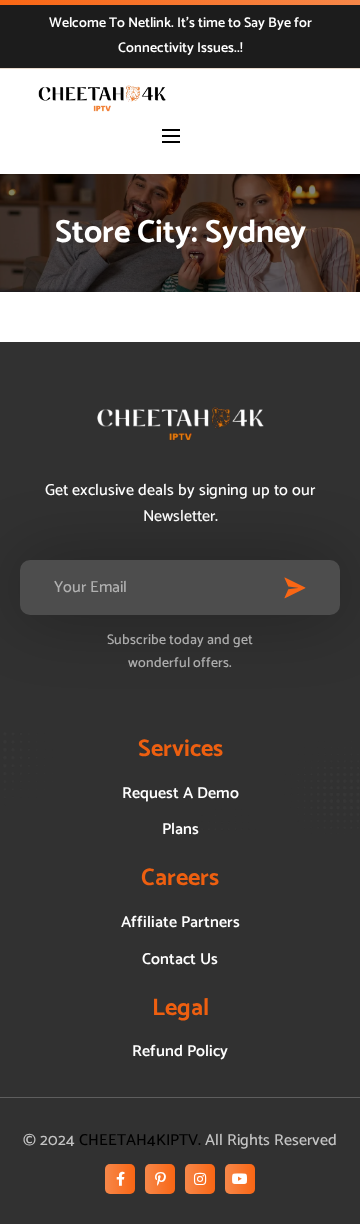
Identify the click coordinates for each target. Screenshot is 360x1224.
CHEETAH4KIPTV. (140, 1140)
